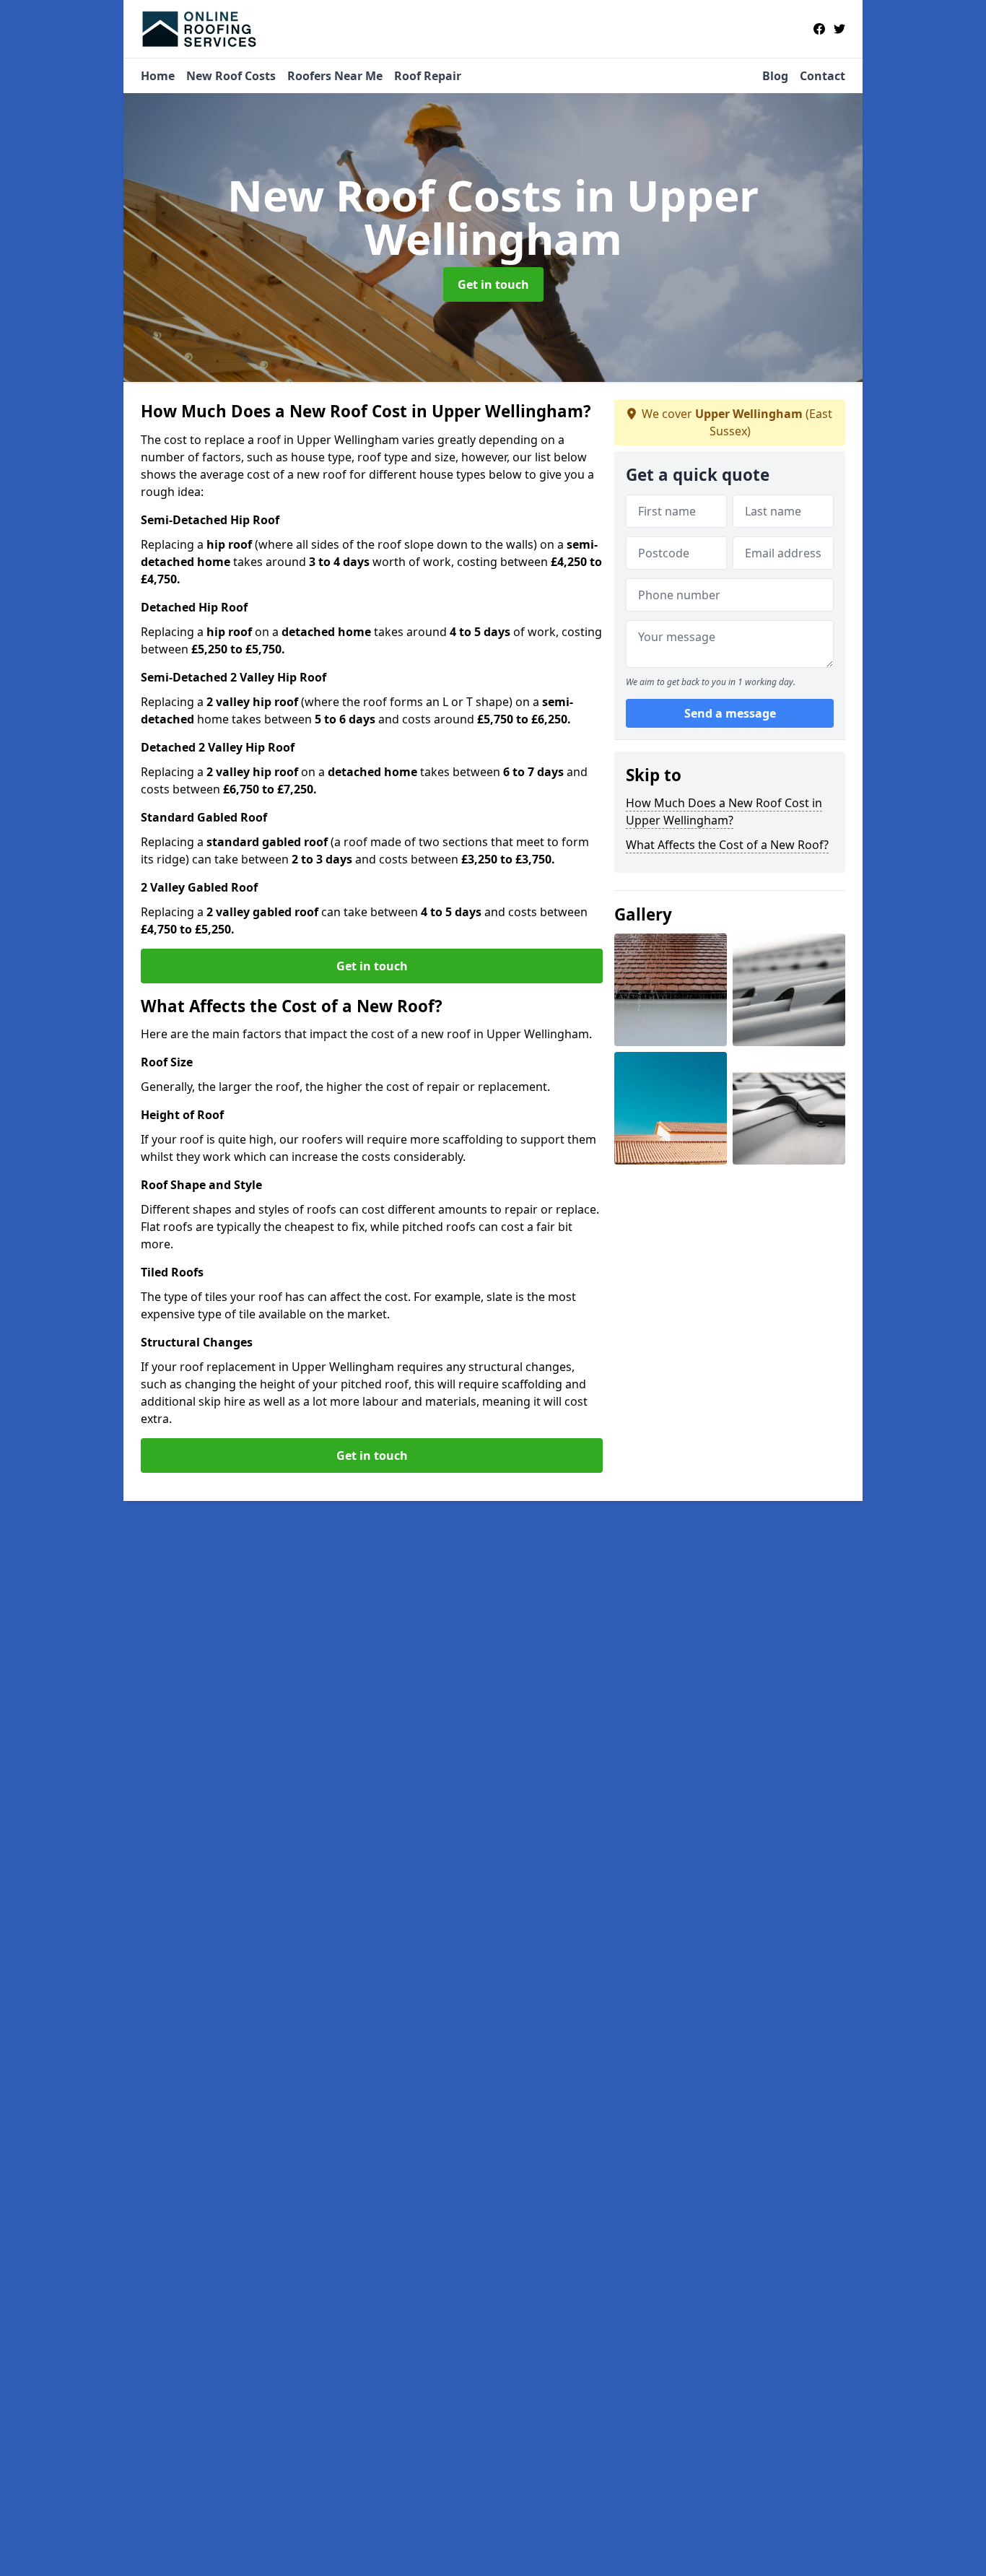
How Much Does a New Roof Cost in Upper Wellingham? (724, 811)
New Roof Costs (231, 76)
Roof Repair (428, 76)
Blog (775, 76)
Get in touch (493, 284)
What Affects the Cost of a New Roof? (727, 845)
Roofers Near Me (335, 76)
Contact (823, 76)
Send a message (730, 713)
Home (158, 76)
